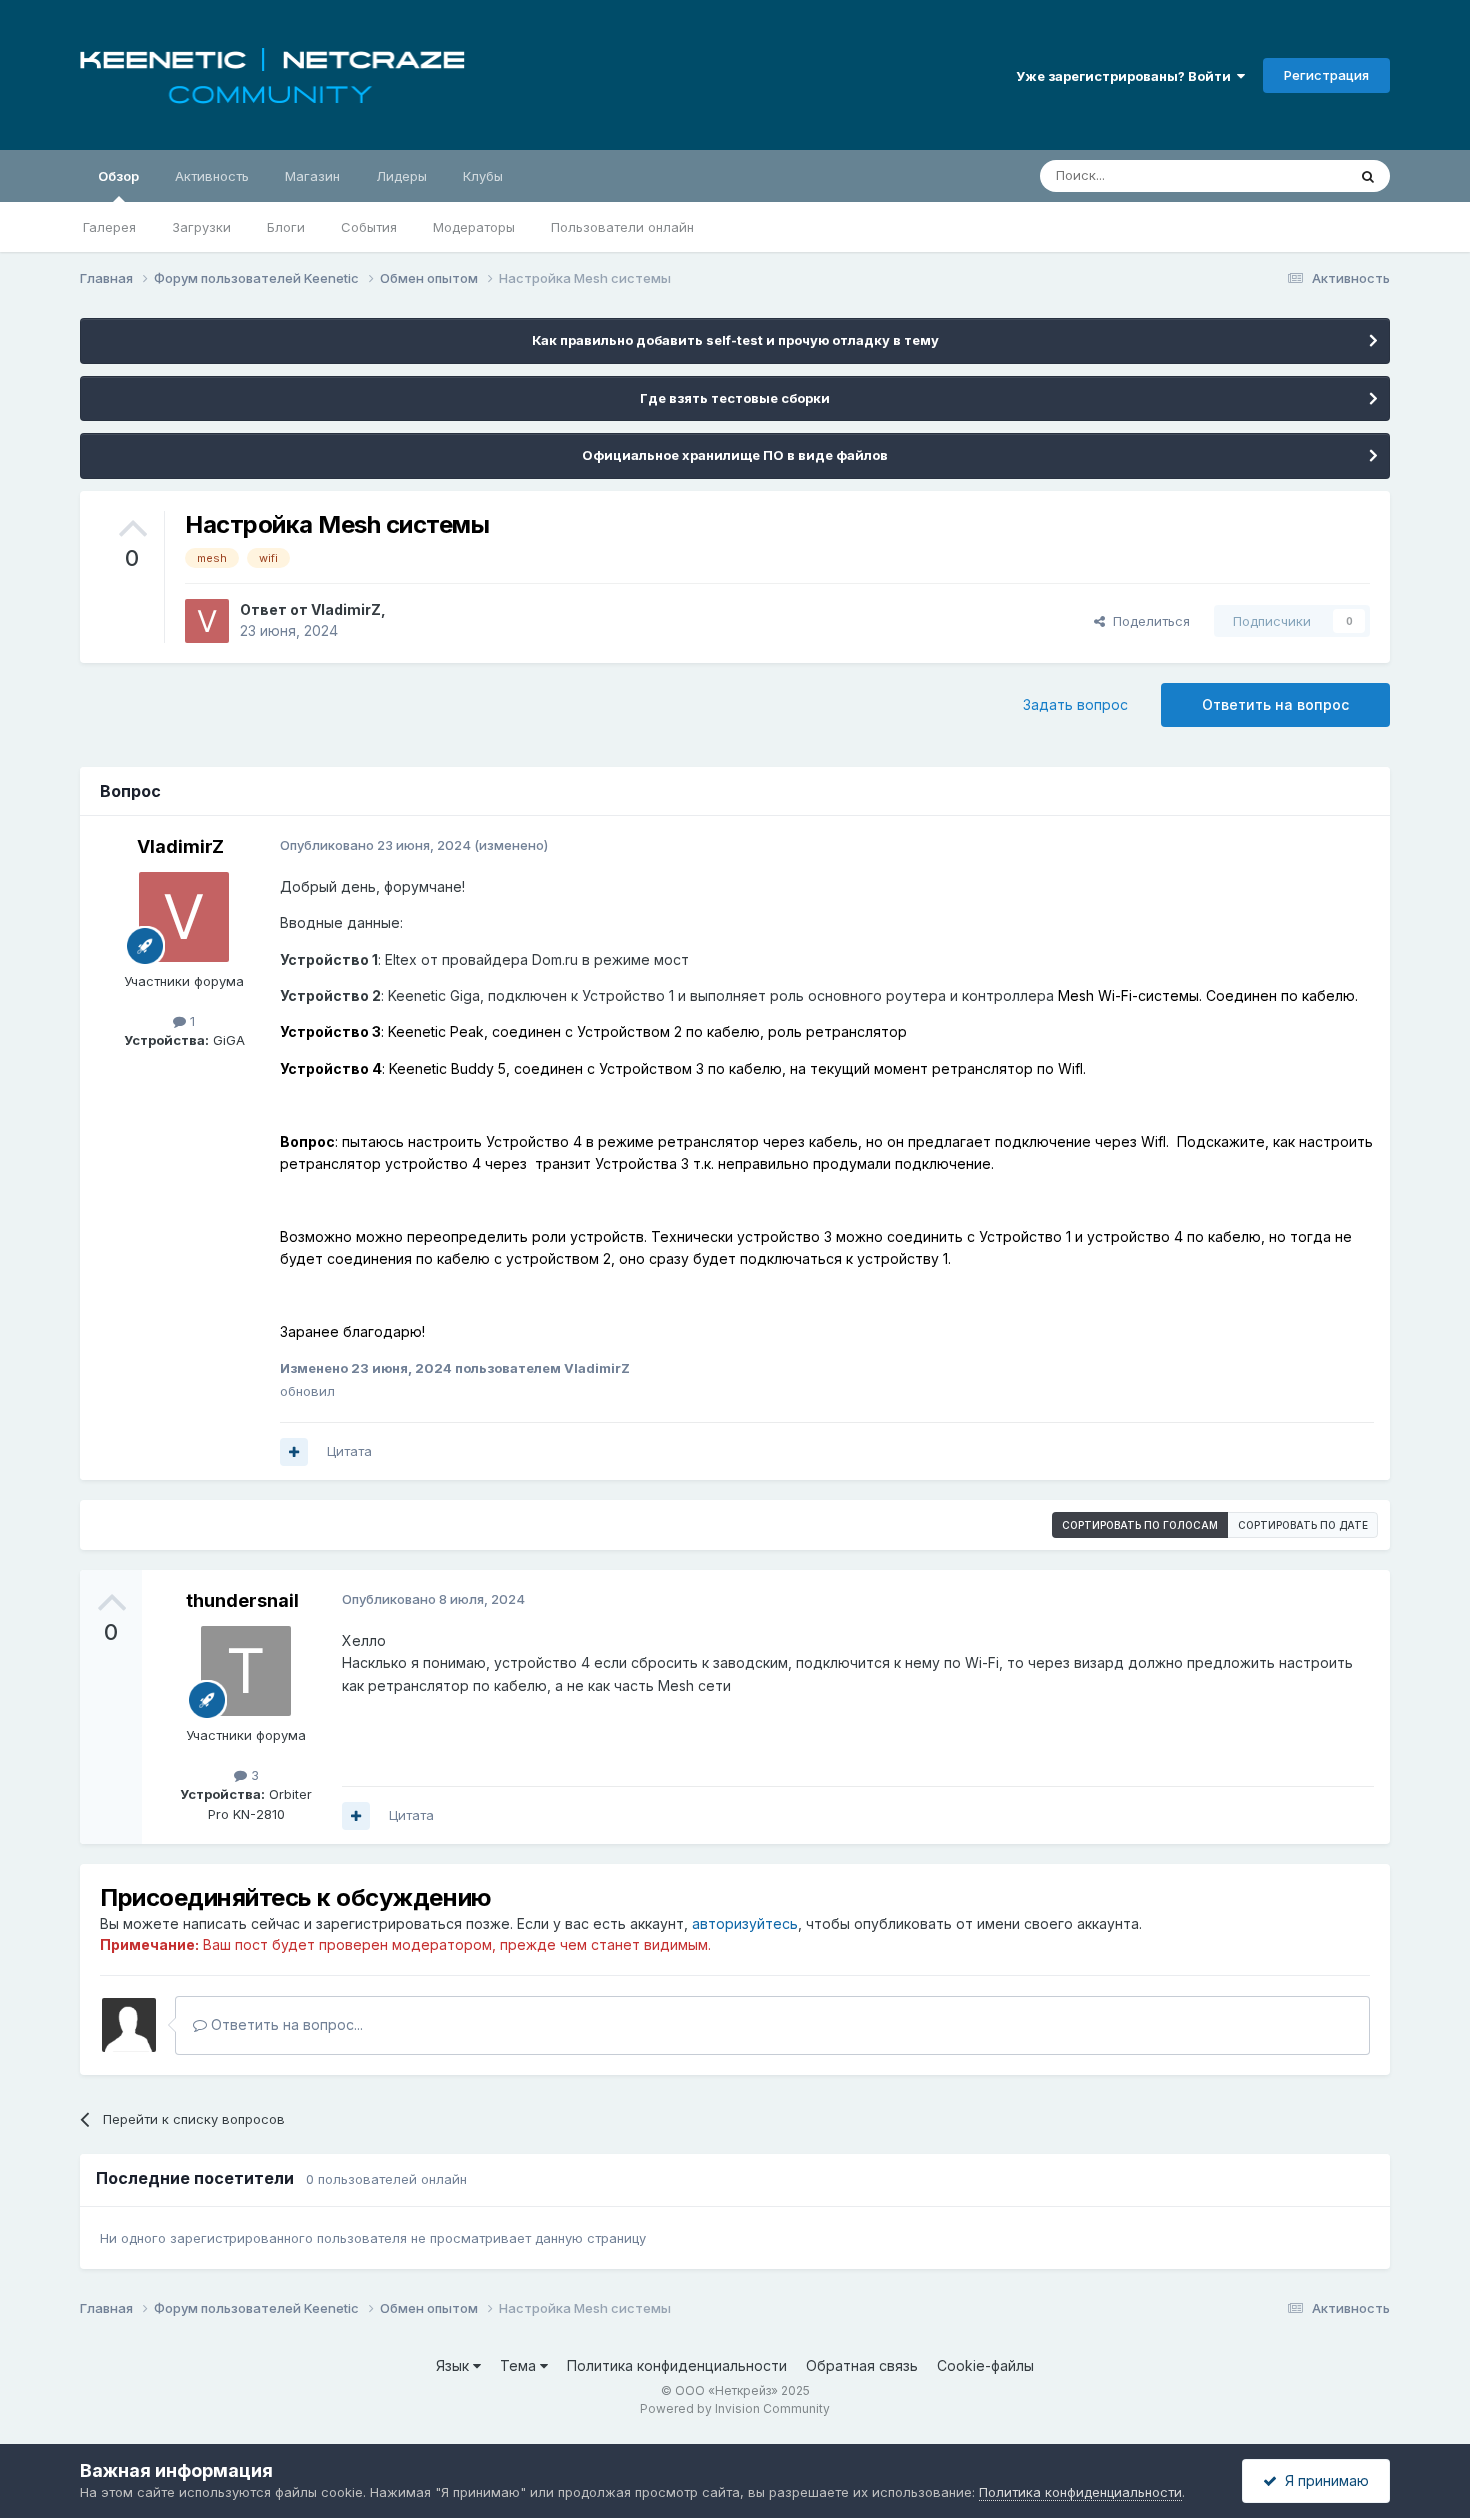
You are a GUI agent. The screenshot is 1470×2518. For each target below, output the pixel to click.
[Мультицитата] (294, 1452)
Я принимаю (1323, 2480)
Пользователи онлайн (622, 227)
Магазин (312, 176)
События (369, 227)
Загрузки (201, 227)
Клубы (483, 176)
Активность (212, 176)
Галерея (109, 227)
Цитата (349, 1451)
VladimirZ (346, 609)
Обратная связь (862, 2365)
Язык (454, 2365)
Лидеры (401, 176)
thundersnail (242, 1600)
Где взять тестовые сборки (735, 398)
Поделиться (1147, 621)
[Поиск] (1368, 176)
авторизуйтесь (745, 1923)
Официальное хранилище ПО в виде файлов (735, 455)
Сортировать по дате (1303, 1525)
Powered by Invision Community (735, 2408)
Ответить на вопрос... (285, 2024)
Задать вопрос (1075, 704)
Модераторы (474, 227)
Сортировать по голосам (1140, 1525)
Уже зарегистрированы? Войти (1126, 76)
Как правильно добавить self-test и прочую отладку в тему (735, 340)
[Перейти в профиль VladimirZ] (207, 621)
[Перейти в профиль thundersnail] (246, 1671)
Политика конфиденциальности (677, 2365)
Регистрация (1326, 75)
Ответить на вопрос (1275, 704)
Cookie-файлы (985, 2365)
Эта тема (1292, 175)
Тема (520, 2365)
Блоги (286, 227)
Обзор (118, 176)
